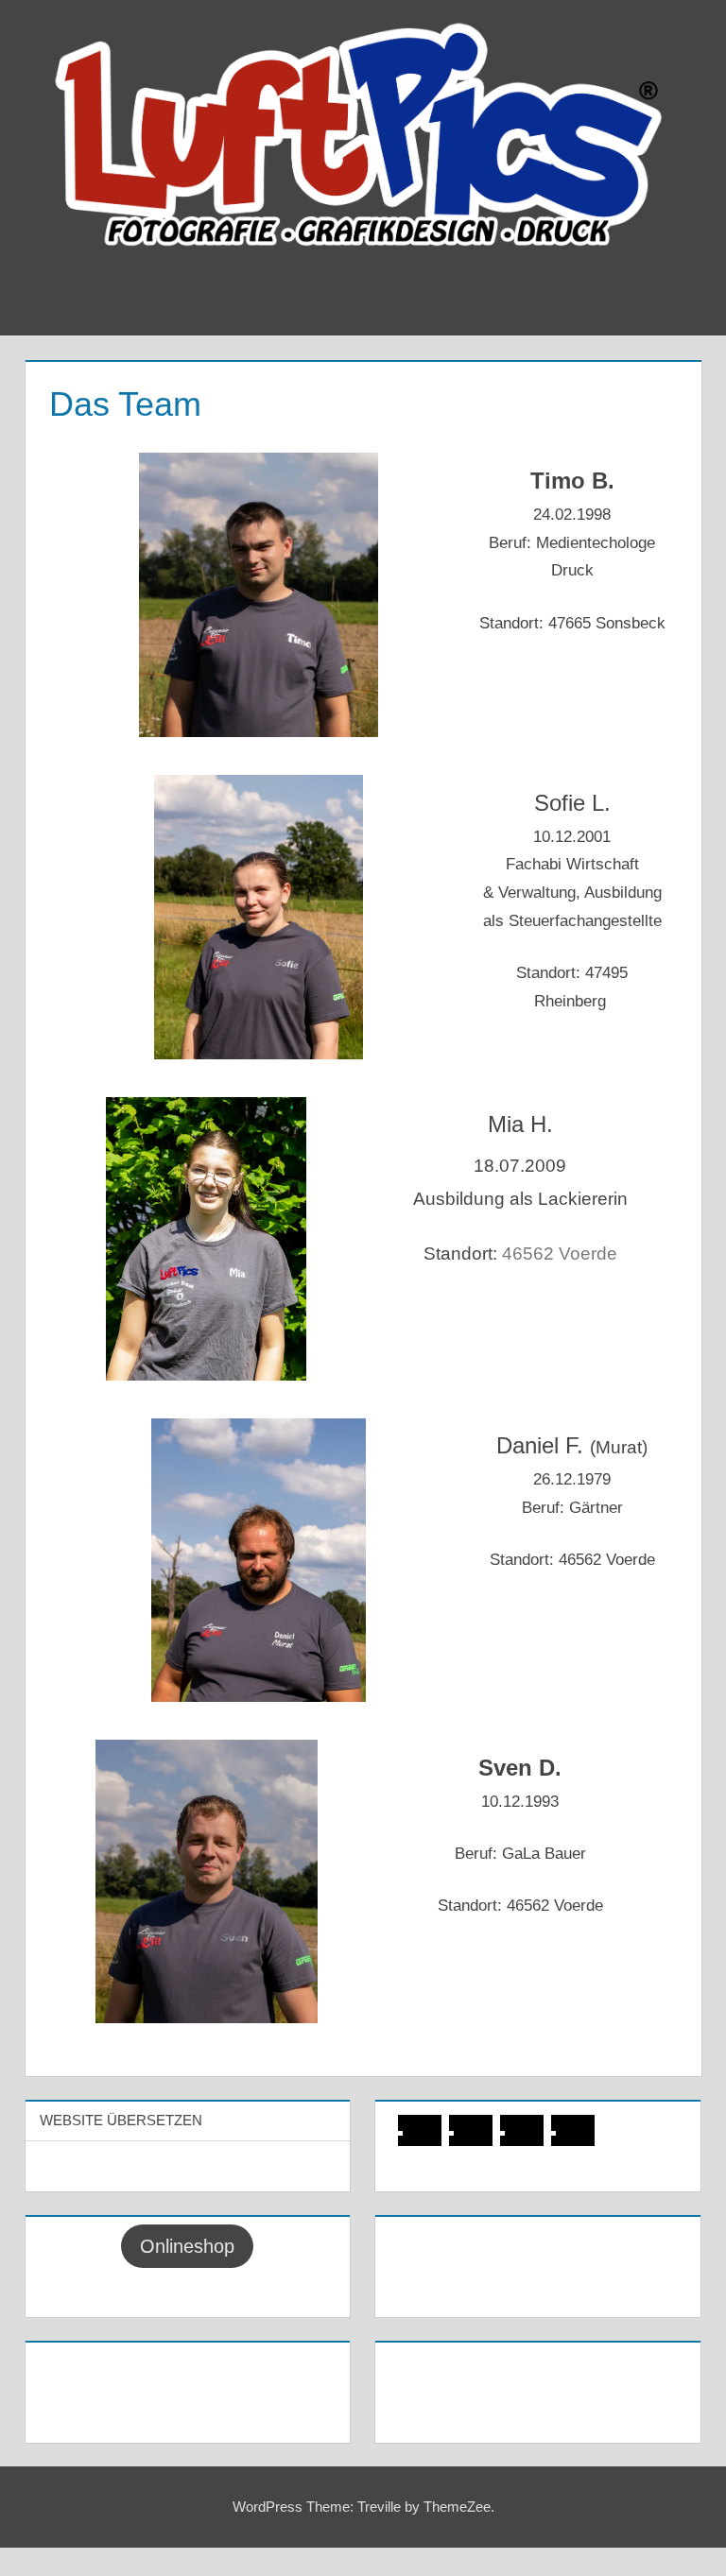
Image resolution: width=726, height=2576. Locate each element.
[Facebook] (430, 2132)
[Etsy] (583, 2132)
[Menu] (673, 306)
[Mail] (532, 2132)
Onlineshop (187, 2246)
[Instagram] (481, 2132)
